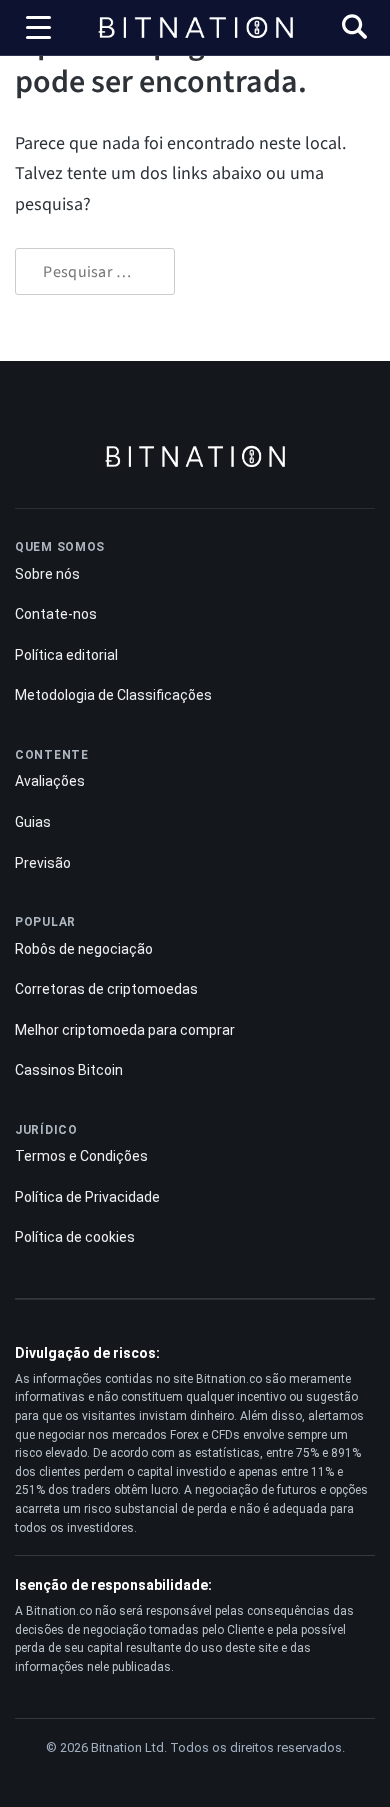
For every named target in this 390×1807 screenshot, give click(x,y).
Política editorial (66, 655)
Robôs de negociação (84, 949)
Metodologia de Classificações (113, 695)
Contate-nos (56, 614)
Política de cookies (75, 1237)
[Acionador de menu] (39, 28)
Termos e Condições (81, 1156)
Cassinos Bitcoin (69, 1070)
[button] (354, 29)
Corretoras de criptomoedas (106, 989)
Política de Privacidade (87, 1197)
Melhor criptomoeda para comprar (125, 1030)
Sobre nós (47, 574)
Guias (33, 822)
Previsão (43, 863)
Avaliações (50, 781)
